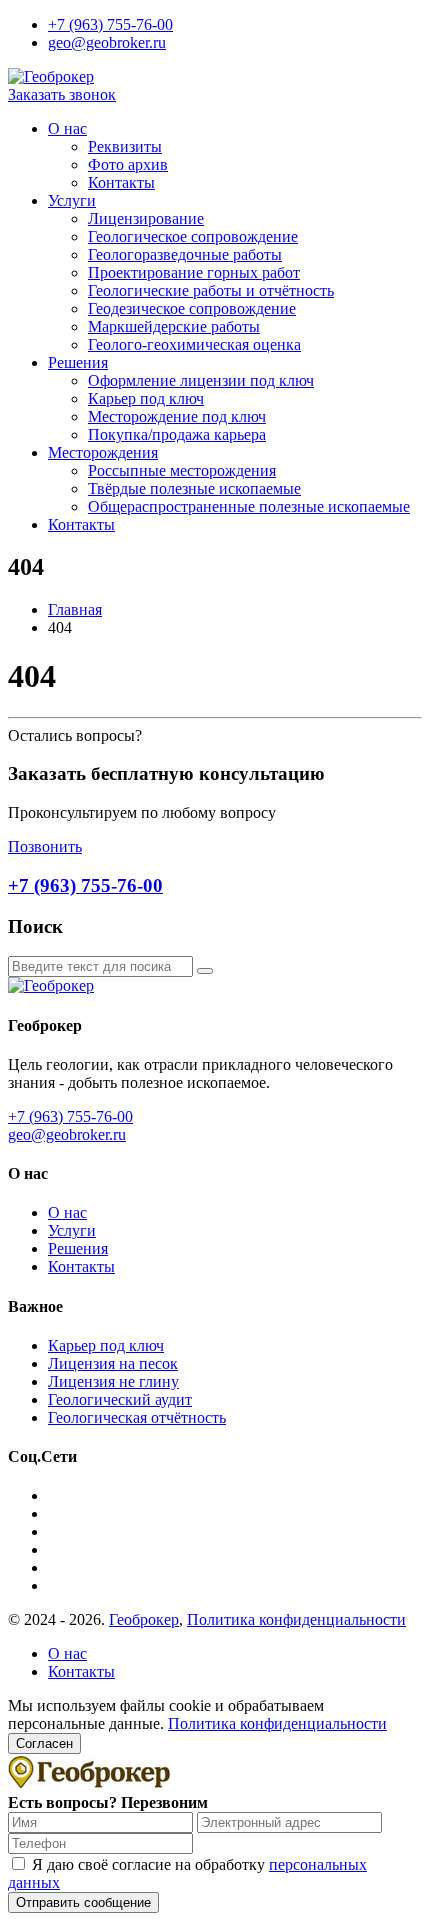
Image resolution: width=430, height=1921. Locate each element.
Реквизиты (125, 146)
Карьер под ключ (146, 398)
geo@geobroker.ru (107, 42)
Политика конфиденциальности (296, 1619)
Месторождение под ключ (177, 416)
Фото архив (128, 164)
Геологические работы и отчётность (211, 290)
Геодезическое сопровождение (192, 308)
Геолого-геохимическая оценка (194, 344)
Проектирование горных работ (194, 272)
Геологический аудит (120, 1399)
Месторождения (103, 452)
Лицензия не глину (113, 1381)
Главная (75, 609)
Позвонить (45, 846)
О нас (67, 128)
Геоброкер (144, 1619)
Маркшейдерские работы (174, 326)
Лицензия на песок (113, 1363)
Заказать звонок (62, 94)
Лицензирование (146, 218)
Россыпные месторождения (182, 470)
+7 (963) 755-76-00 (110, 24)
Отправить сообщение (83, 1902)
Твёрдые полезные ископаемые (194, 488)
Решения (78, 362)
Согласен (44, 1743)
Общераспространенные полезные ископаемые (249, 506)
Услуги (72, 200)
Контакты (121, 182)
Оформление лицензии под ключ (201, 380)
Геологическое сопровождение (193, 236)
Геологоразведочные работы (185, 254)
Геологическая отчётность (137, 1417)
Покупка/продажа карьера (177, 434)
